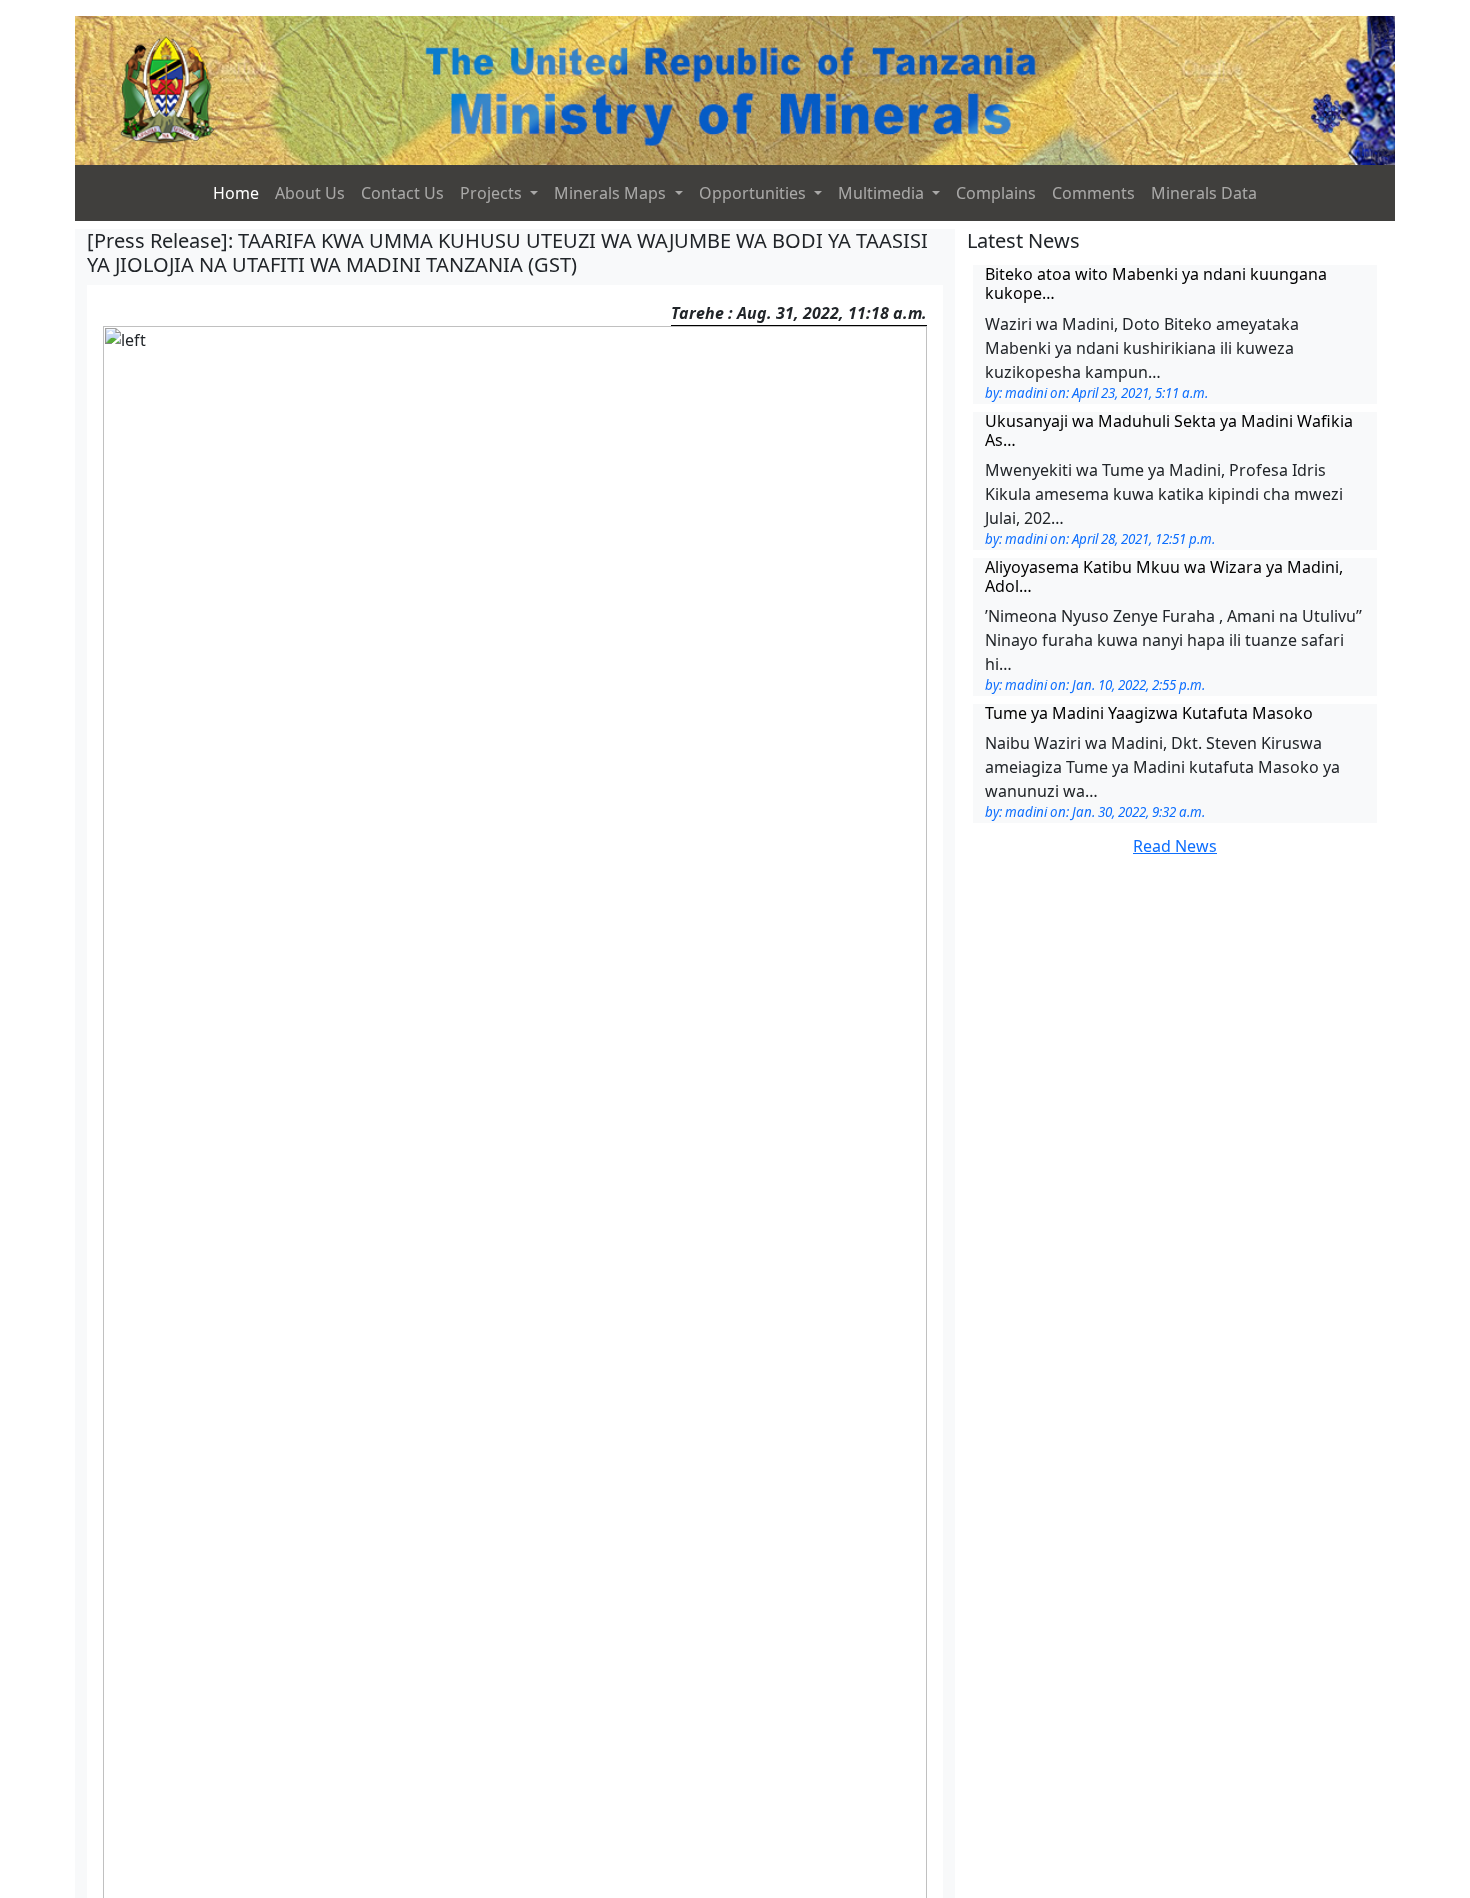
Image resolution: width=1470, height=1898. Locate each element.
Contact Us (402, 193)
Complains (996, 193)
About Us (310, 193)
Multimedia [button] (883, 193)
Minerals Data (1204, 193)
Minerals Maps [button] (612, 193)
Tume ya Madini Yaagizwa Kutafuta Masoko (1149, 713)
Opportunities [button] (754, 193)
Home (236, 193)
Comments (1093, 193)
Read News (1175, 846)
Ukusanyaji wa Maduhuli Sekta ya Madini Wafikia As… (1169, 430)
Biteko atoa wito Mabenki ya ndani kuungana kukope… (1156, 283)
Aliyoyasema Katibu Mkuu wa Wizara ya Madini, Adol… (1164, 576)
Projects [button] (493, 193)
